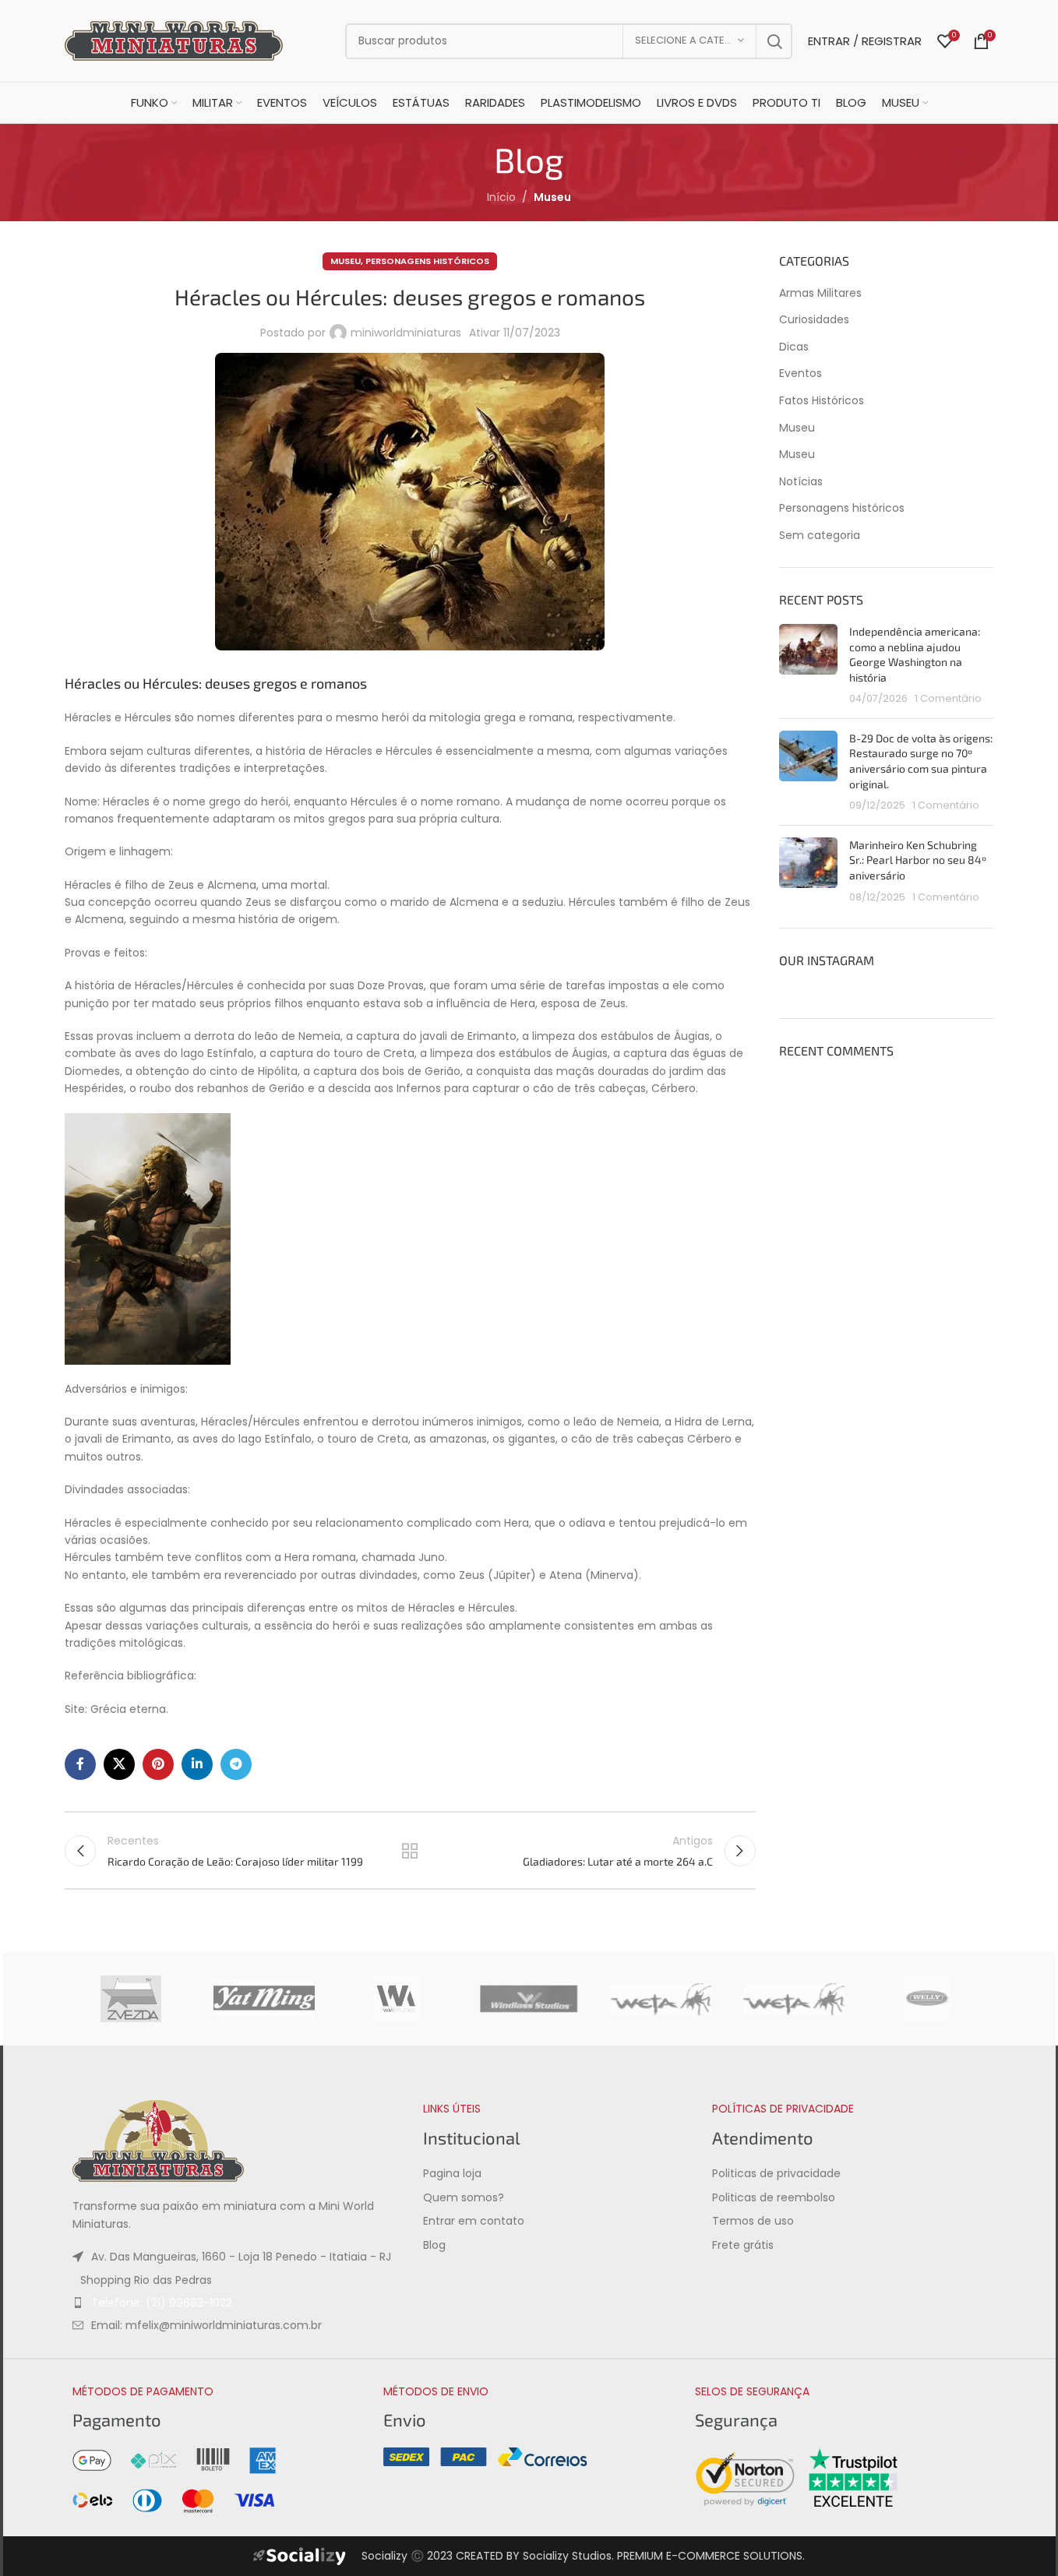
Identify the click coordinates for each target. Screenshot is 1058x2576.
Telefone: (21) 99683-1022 (162, 2303)
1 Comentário (948, 698)
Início (501, 197)
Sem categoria (820, 536)
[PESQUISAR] (774, 41)
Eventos (801, 374)
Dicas (794, 347)
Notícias (801, 482)
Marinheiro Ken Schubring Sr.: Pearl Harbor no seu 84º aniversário (918, 860)
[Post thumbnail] (808, 665)
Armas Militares (820, 293)
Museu (552, 197)
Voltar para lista (410, 1851)
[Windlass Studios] (529, 1999)
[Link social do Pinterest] (158, 1764)
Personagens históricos (427, 261)
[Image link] (158, 2141)
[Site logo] (174, 40)
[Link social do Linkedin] (197, 1764)
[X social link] (119, 1764)
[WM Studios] (397, 1999)
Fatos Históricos (822, 401)
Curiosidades (814, 320)
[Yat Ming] (263, 1999)
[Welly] (927, 1999)
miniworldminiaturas (406, 333)
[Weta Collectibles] (661, 1999)
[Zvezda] (131, 1999)
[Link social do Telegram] (236, 1764)
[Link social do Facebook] (80, 1764)
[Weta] (794, 1999)
